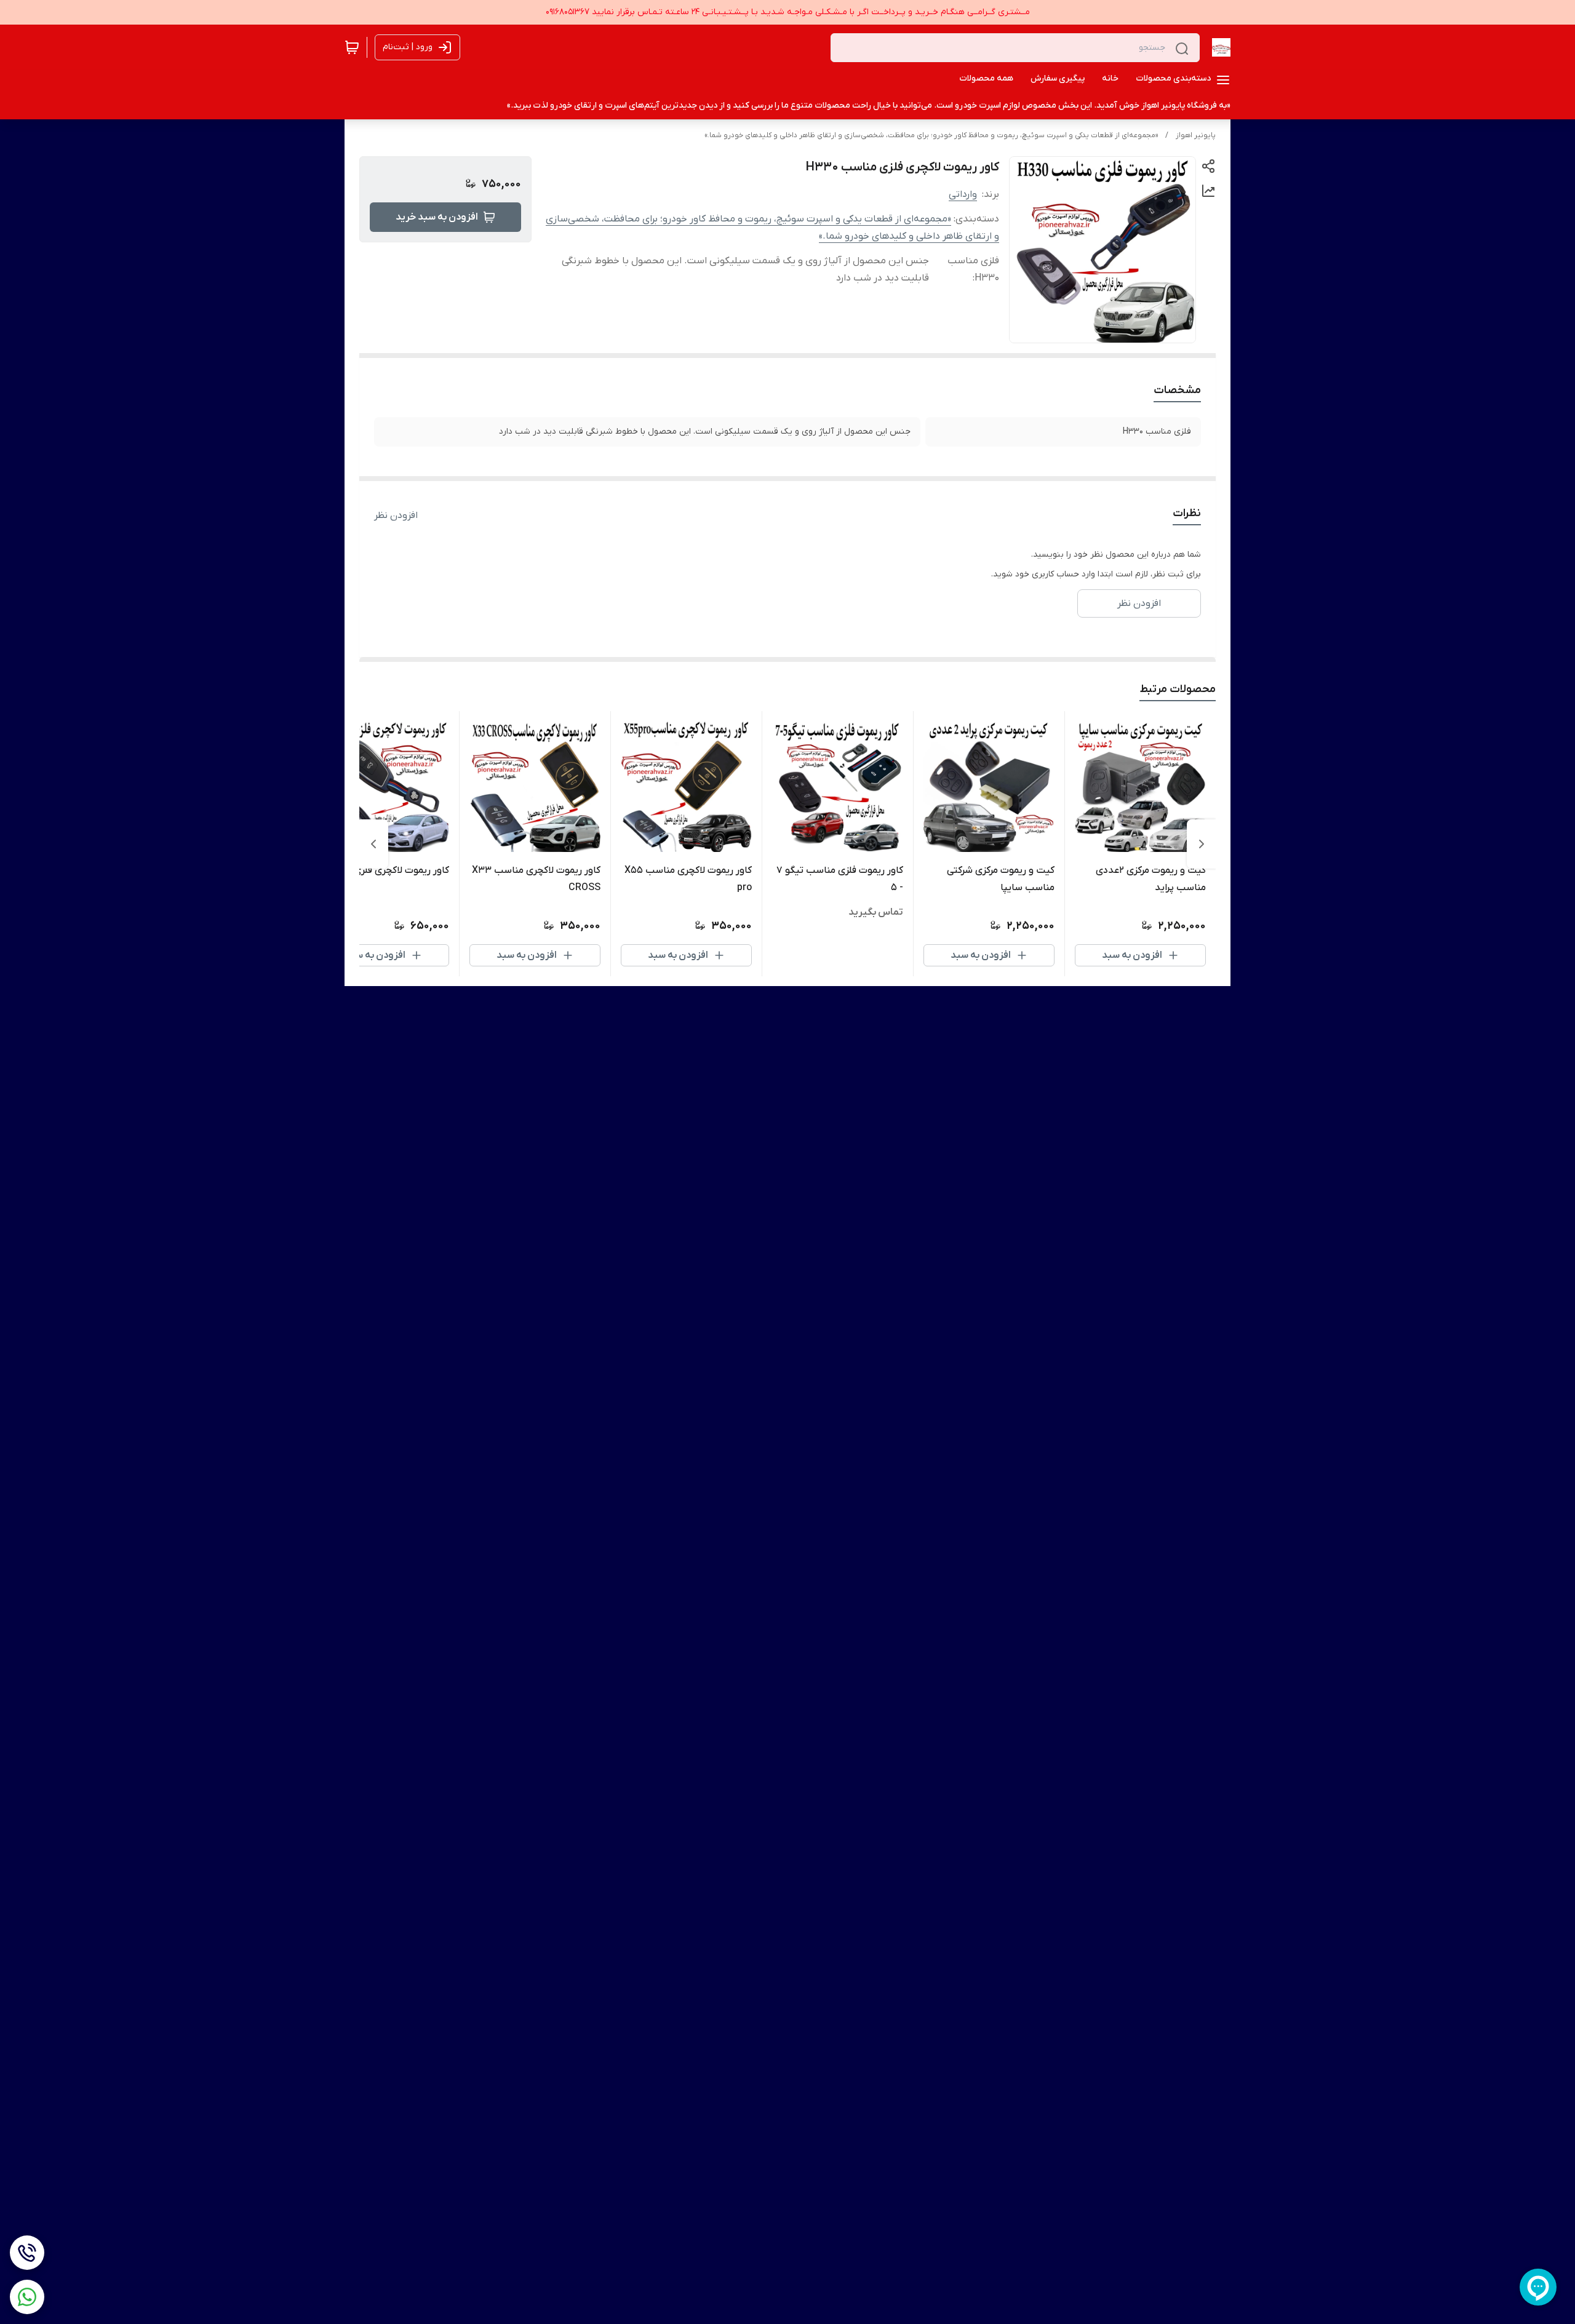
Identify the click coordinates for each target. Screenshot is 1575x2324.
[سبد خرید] (352, 47)
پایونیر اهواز (1196, 135)
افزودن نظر (396, 515)
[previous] (1202, 844)
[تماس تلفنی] (27, 2253)
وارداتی (963, 194)
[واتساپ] (27, 2297)
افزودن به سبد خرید (437, 217)
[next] (373, 844)
